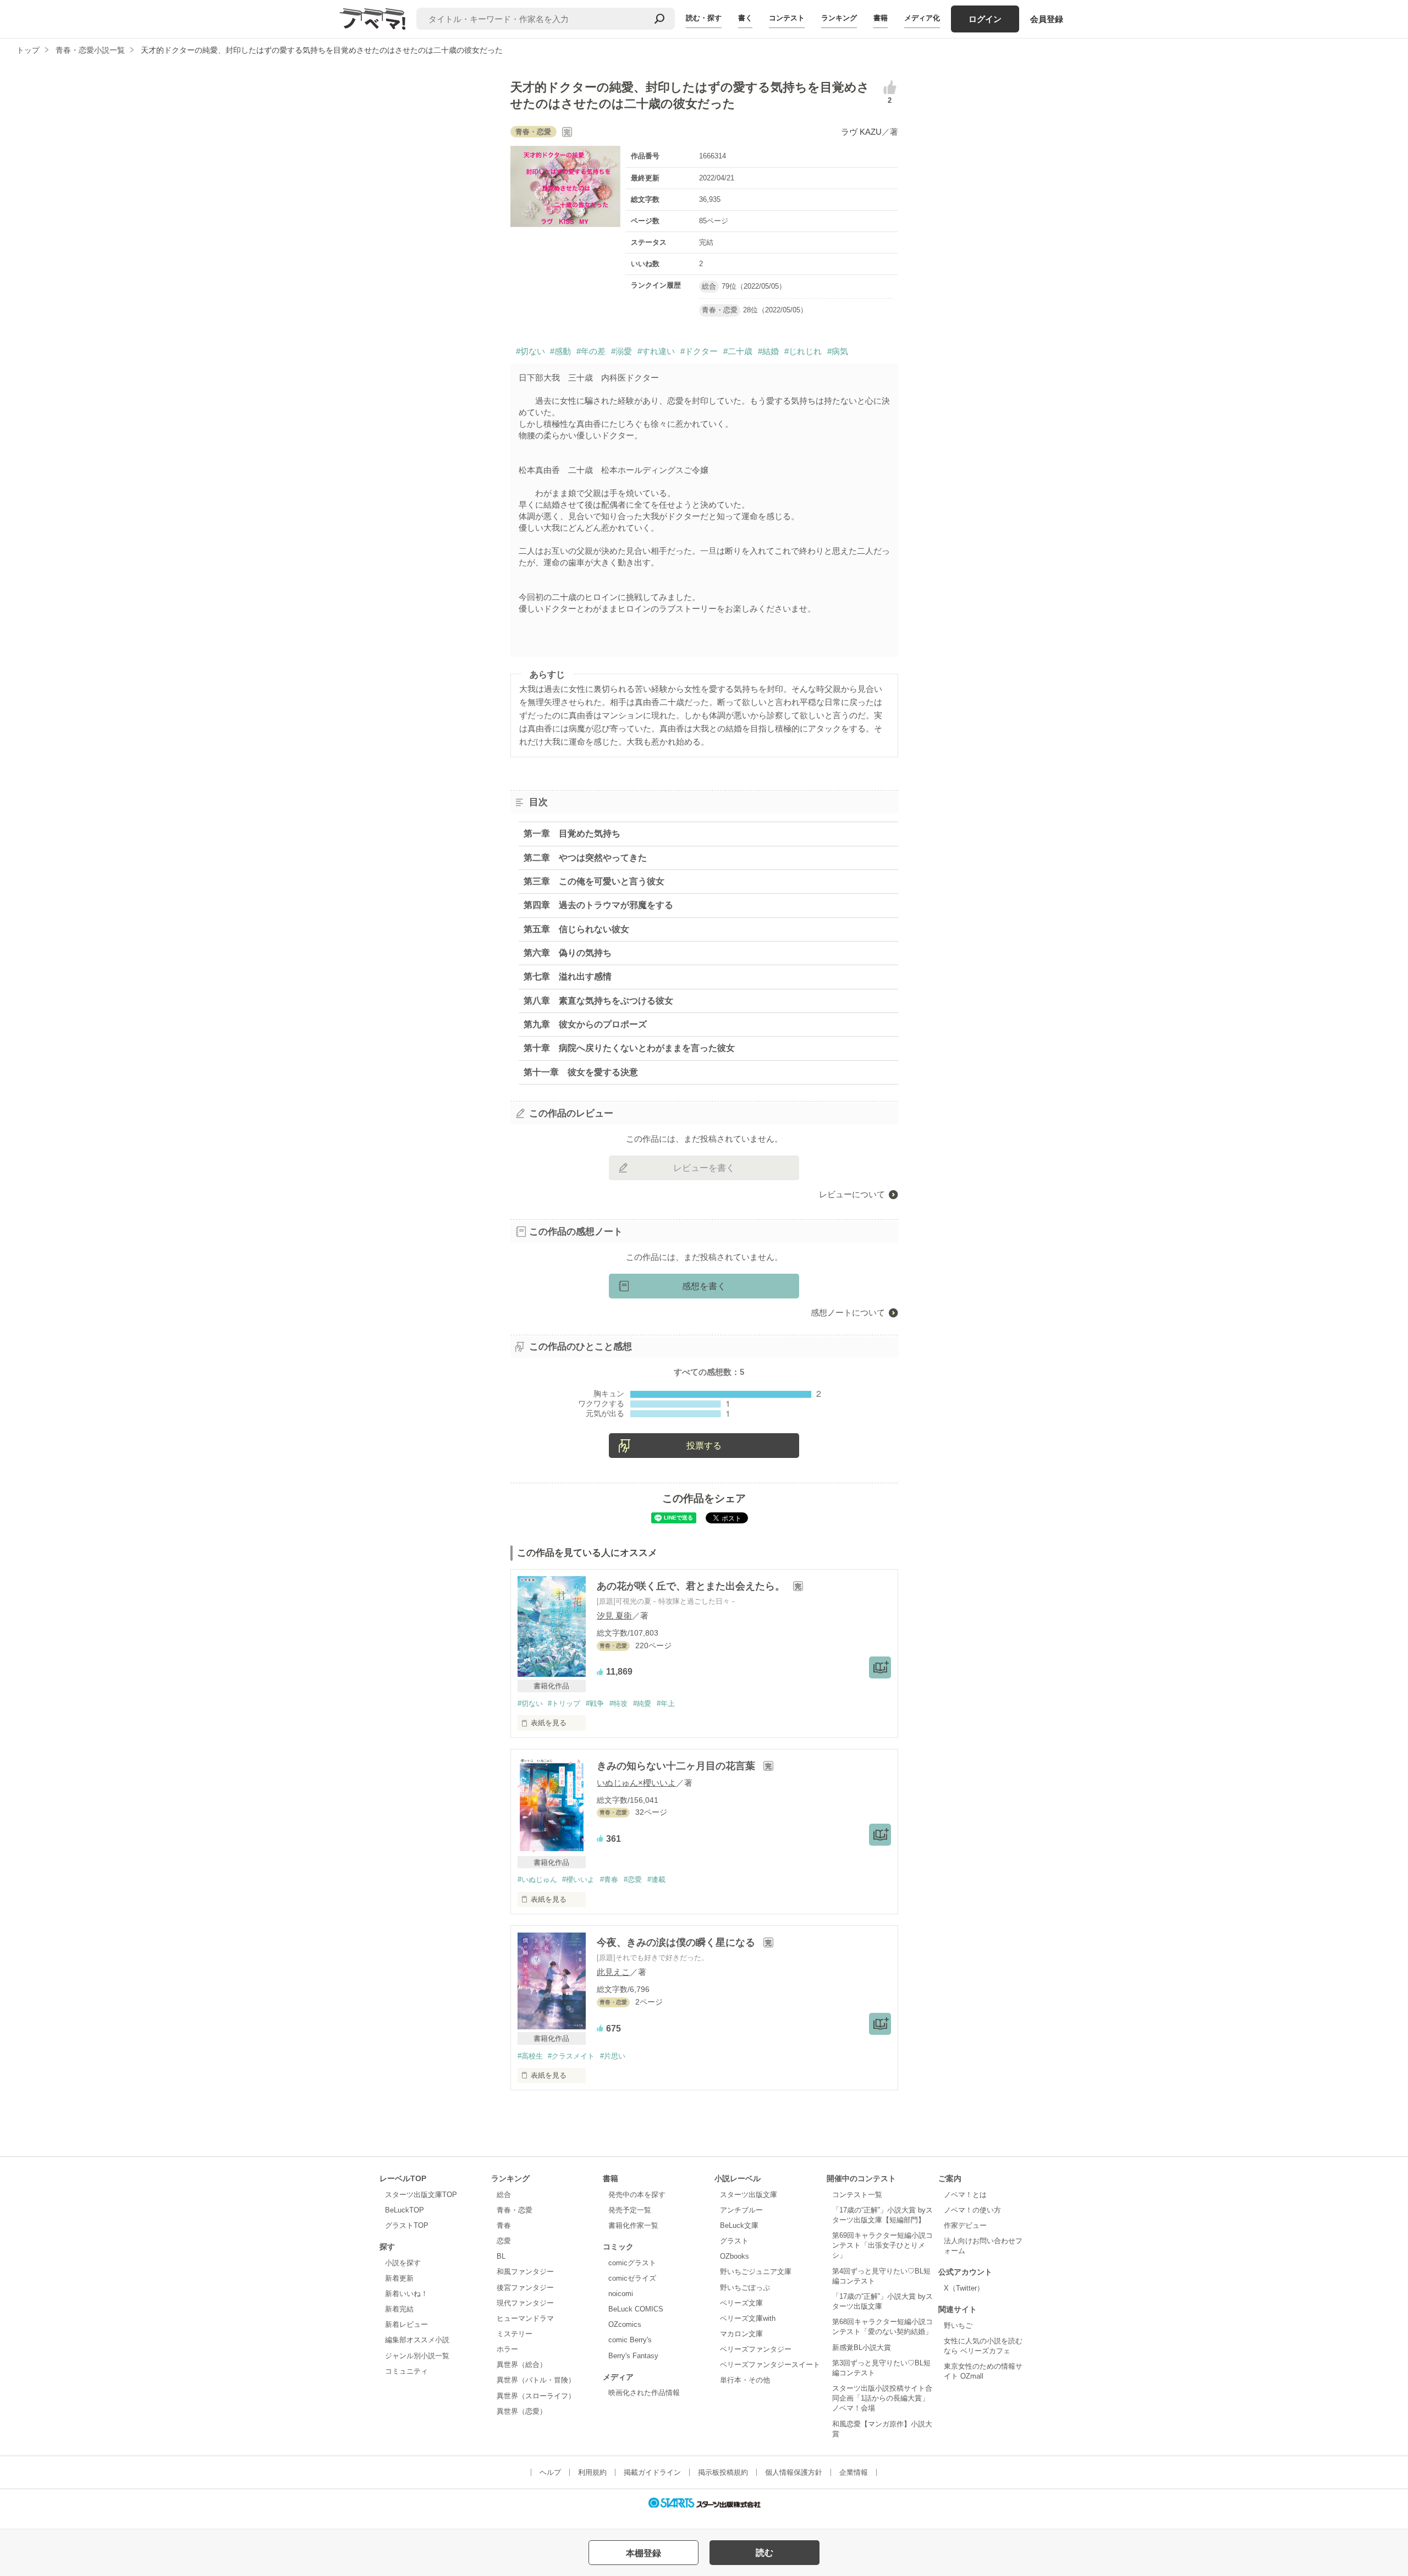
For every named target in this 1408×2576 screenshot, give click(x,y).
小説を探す (403, 2263)
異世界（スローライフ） (536, 2396)
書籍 (881, 18)
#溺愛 (621, 351)
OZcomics (625, 2324)
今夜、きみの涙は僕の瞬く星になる (677, 1942)
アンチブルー (741, 2210)
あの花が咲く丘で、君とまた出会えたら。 (692, 1586)
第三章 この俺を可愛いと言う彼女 (594, 881)
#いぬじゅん (537, 1879)
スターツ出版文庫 (749, 2195)
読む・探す (704, 18)
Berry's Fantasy (633, 2356)
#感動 (560, 351)
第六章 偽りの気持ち (568, 953)
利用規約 (592, 2472)
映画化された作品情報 (644, 2393)
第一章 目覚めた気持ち (572, 833)
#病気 (838, 351)
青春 (504, 2225)
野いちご (958, 2325)
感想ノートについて (848, 1312)
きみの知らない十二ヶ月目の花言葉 (677, 1766)
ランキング (839, 18)
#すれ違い (656, 351)
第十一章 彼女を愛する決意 (581, 1072)
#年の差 (591, 351)
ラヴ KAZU (861, 132)
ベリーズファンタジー (756, 2349)
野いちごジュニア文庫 (756, 2272)
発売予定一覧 (630, 2210)
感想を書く (704, 1286)
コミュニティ (406, 2371)
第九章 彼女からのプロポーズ (585, 1024)
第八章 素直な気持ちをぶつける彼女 (598, 1001)
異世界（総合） (522, 2365)
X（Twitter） (964, 2288)
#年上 (666, 1703)
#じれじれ (803, 351)
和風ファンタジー (525, 2272)
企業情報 (854, 2472)
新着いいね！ (406, 2294)
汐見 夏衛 (614, 1615)
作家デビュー (965, 2225)
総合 (504, 2195)
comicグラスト (632, 2263)
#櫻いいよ (578, 1879)
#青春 (609, 1879)
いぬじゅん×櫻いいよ (636, 1783)
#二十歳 (738, 351)
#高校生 (530, 2056)
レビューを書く (704, 1168)
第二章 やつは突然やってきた (585, 858)
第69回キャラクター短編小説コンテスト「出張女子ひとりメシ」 (882, 2245)
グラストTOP (407, 2225)
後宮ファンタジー (525, 2288)
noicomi (621, 2294)
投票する (704, 1446)
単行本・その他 (745, 2380)
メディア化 (922, 18)
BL (501, 2256)
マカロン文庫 (741, 2334)
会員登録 (1047, 19)
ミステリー (515, 2334)
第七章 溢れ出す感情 (568, 976)
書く (745, 18)
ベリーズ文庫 (741, 2303)
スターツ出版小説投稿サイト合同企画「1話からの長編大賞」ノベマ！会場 (882, 2398)
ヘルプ (550, 2472)
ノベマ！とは (965, 2195)
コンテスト (787, 18)
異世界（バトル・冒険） (536, 2380)
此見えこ (613, 1972)
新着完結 (399, 2309)
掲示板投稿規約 (723, 2472)
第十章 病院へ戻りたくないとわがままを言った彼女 (629, 1048)
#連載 (656, 1879)
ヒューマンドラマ (525, 2318)
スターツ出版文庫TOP (421, 2195)
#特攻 (618, 1703)
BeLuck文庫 (739, 2225)
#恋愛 (633, 1879)
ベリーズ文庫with (748, 2318)
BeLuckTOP (405, 2210)
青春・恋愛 (515, 2210)
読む (765, 2553)
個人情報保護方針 (794, 2472)
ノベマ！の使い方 (972, 2210)
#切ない (530, 351)
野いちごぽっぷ (745, 2288)
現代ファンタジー (525, 2303)
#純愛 (642, 1703)
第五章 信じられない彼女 (576, 929)
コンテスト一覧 (857, 2195)
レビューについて (852, 1194)
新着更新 (399, 2278)
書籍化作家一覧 (633, 2225)
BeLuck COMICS (636, 2309)
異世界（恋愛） (522, 2411)
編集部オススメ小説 (417, 2340)
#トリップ (564, 1703)
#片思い (613, 2056)
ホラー (507, 2349)
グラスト (734, 2241)
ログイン (985, 19)
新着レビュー (406, 2324)
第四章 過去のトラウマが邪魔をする (598, 905)
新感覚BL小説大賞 (862, 2347)
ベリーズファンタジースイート (770, 2365)
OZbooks (735, 2256)
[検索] (659, 19)
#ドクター (699, 351)
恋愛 (504, 2241)
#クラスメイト (571, 2056)
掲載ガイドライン (652, 2472)
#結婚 (768, 351)
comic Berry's (630, 2340)
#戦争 (595, 1703)
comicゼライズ (632, 2278)
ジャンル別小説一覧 (417, 2356)
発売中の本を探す (637, 2195)
